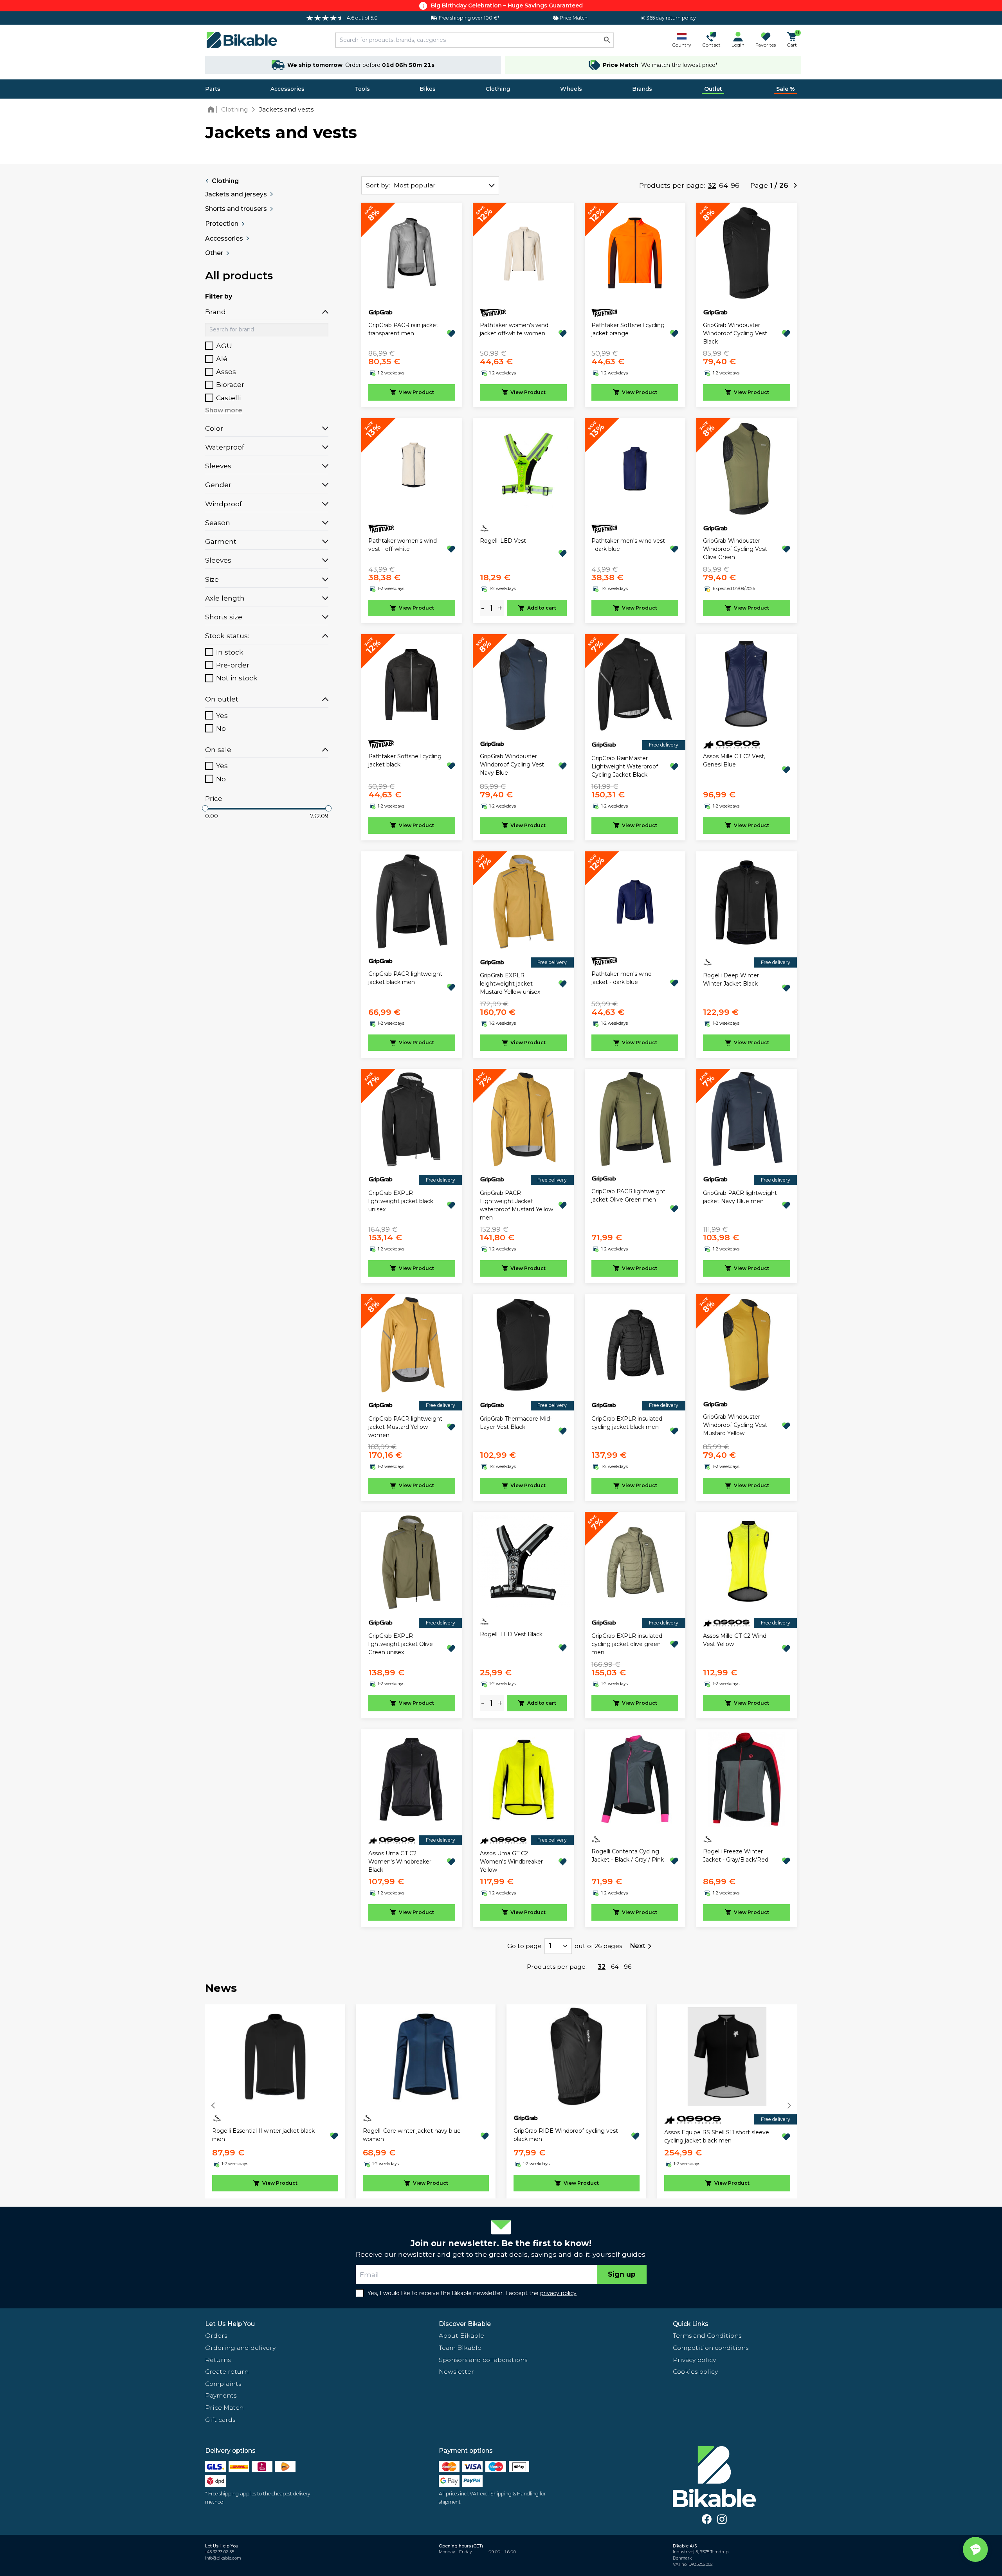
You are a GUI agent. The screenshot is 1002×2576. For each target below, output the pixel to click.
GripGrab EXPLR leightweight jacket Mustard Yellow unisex (510, 984)
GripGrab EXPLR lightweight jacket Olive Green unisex (401, 1644)
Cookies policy (695, 2372)
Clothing (498, 89)
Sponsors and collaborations (483, 2360)
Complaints (223, 2384)
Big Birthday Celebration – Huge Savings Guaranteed (507, 5)
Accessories (287, 89)
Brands (642, 89)
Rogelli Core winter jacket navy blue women (412, 2135)
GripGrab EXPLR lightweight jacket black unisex (401, 1201)
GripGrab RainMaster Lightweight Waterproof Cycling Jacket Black (625, 766)
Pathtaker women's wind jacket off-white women (514, 329)
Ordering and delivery (240, 2348)
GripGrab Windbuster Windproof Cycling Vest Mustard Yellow (735, 1425)
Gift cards (220, 2420)
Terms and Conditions (707, 2336)
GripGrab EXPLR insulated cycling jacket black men (627, 1423)
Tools (362, 89)
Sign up (622, 2274)
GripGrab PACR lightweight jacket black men (405, 978)
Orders (216, 2336)
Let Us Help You (230, 2324)
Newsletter (456, 2372)
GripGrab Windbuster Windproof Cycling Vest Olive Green (735, 549)
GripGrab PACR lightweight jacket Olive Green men (628, 1195)
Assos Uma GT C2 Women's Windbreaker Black (400, 1862)
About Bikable (461, 2336)
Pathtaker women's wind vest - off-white (403, 545)
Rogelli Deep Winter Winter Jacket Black (731, 979)
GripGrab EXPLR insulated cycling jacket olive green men (627, 1644)
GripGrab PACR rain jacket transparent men (403, 329)
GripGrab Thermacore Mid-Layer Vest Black (516, 1423)
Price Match (224, 2408)
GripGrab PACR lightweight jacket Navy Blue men (740, 1197)
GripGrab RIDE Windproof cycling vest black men (566, 2135)
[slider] (205, 808)
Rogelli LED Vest (503, 541)
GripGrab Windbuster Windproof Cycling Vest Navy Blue (512, 765)
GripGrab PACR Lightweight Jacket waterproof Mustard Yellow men (516, 1205)
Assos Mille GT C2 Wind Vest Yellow (735, 1640)
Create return (227, 2372)
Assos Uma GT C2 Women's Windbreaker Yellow (511, 1862)
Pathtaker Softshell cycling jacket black (405, 760)
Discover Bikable (465, 2324)
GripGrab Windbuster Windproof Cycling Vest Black (735, 333)
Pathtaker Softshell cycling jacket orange (628, 329)
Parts (213, 89)
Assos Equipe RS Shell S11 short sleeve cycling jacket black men (717, 2136)
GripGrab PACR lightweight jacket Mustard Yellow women (405, 1427)
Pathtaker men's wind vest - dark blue (628, 545)
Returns (218, 2360)
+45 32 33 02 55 (220, 2552)
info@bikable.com (223, 2558)
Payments (221, 2395)
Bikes (428, 89)
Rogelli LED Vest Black (511, 1634)
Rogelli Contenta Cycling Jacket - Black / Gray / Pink (628, 1856)
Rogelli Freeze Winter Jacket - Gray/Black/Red (736, 1856)
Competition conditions (711, 2348)
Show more (224, 410)
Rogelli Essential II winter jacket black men (263, 2135)
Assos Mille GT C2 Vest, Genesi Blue (734, 760)
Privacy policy (694, 2360)
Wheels (571, 89)
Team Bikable (460, 2348)
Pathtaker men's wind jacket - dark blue (622, 978)
